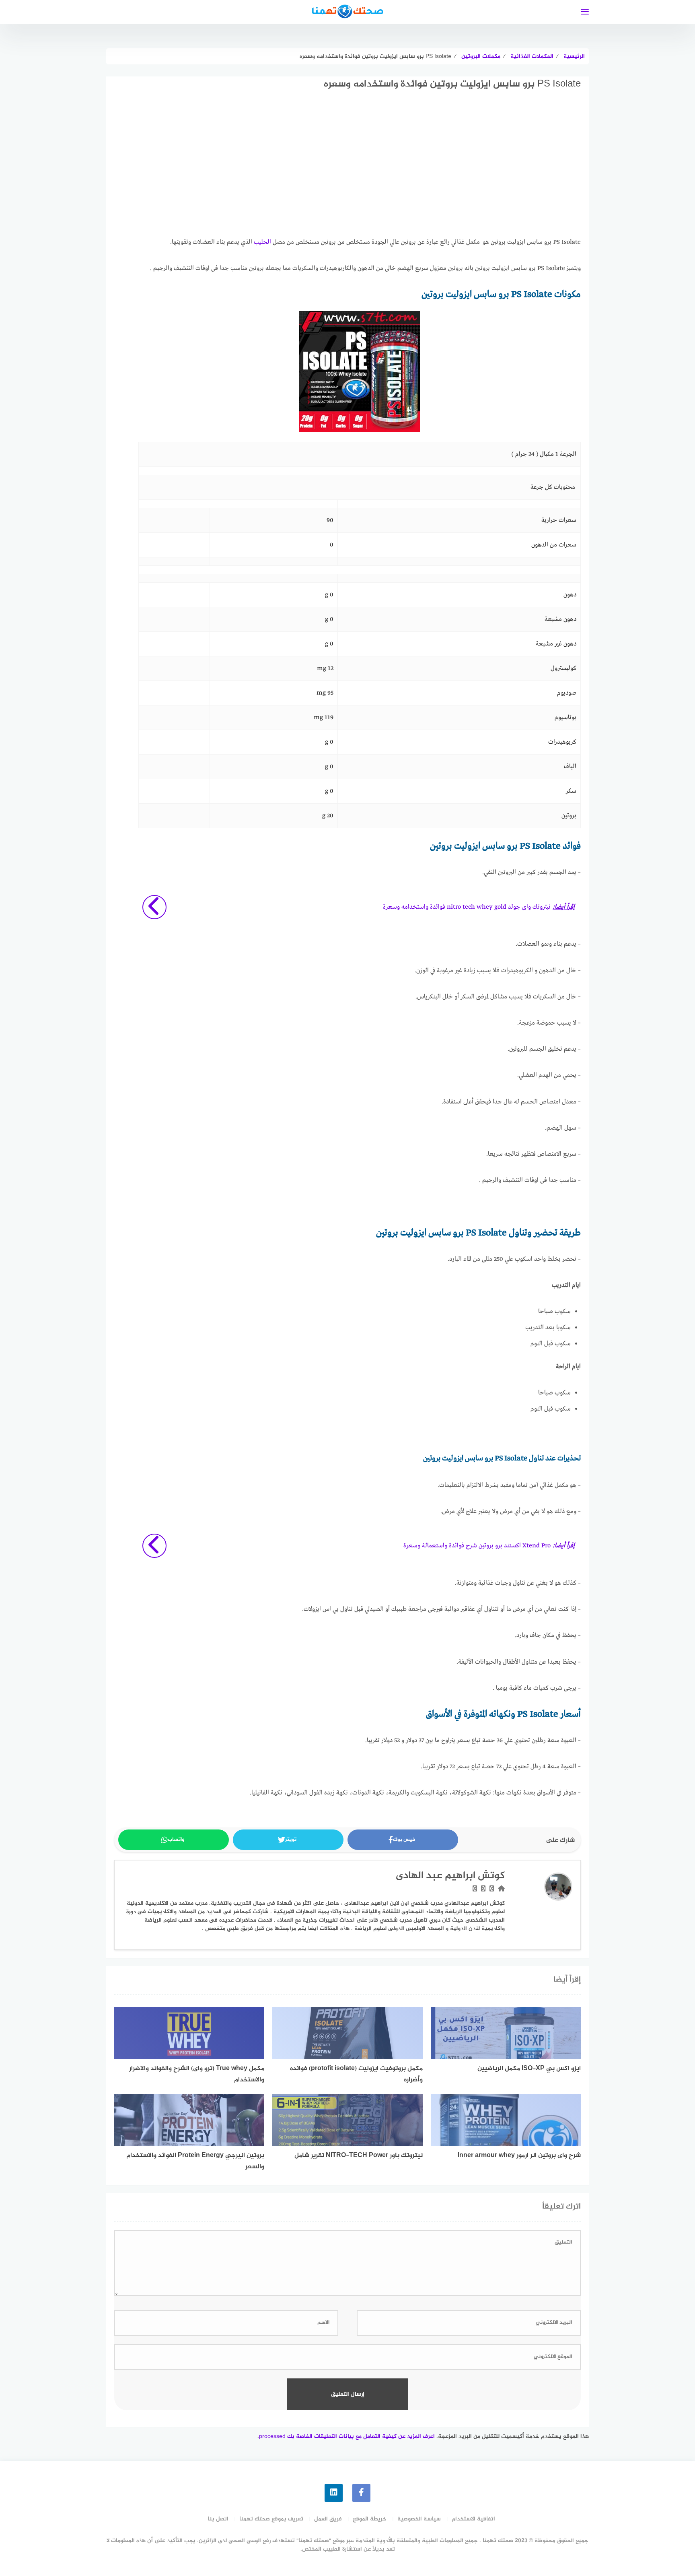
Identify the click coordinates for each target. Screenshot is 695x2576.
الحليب (262, 242)
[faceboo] (361, 2493)
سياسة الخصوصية (419, 2519)
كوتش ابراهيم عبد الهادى (450, 1876)
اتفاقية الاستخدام (473, 2519)
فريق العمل (328, 2519)
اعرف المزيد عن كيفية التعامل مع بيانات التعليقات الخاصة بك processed (347, 2437)
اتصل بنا (218, 2519)
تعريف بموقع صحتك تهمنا (271, 2519)
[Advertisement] (360, 171)
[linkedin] (334, 2493)
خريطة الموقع (370, 2519)
